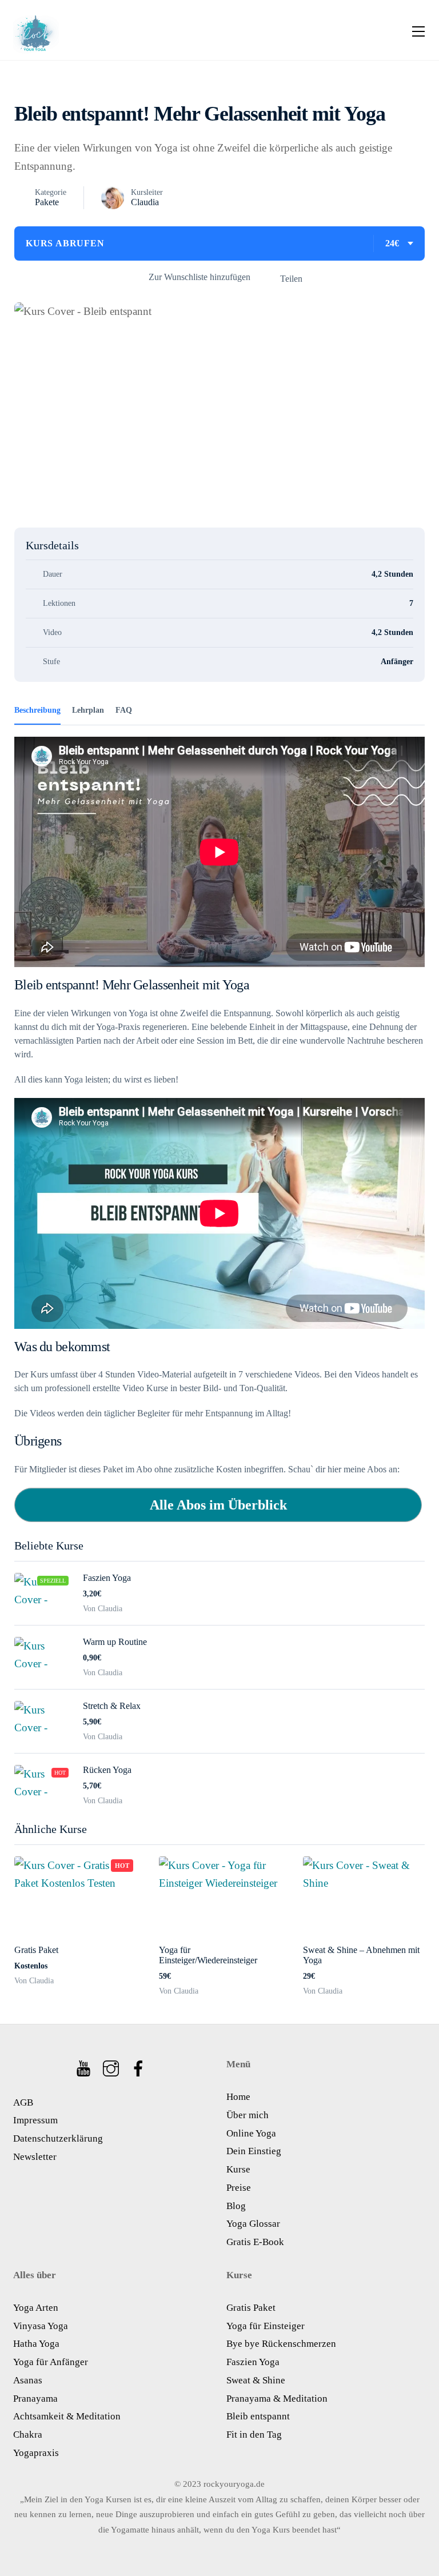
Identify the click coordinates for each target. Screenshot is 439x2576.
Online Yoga (251, 2133)
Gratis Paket (36, 1950)
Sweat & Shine (256, 2380)
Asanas (28, 2380)
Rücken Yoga (107, 1770)
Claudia (145, 202)
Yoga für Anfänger (51, 2362)
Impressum (35, 2120)
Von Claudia (34, 1981)
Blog (236, 2206)
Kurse (238, 2169)
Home (238, 2097)
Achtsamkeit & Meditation (67, 2416)
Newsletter (35, 2157)
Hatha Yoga (36, 2344)
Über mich (248, 2115)
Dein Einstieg (254, 2151)
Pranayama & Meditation (277, 2399)
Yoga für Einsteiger (266, 2326)
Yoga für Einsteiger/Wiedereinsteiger (208, 1955)
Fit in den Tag (254, 2435)
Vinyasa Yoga (41, 2326)
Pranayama (35, 2399)
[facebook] (139, 2065)
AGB (23, 2102)
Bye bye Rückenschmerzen (281, 2344)
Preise (239, 2188)
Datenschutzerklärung (58, 2138)
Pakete (47, 202)
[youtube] (84, 2065)
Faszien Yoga (107, 1578)
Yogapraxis (36, 2453)
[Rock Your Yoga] (36, 30)
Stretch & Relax (112, 1706)
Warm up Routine (115, 1642)
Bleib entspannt (258, 2416)
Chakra (28, 2435)
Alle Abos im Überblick (218, 1505)
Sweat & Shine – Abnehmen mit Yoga (361, 1955)
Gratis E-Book (255, 2242)
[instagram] (112, 2065)
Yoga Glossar (253, 2224)
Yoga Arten (36, 2308)
